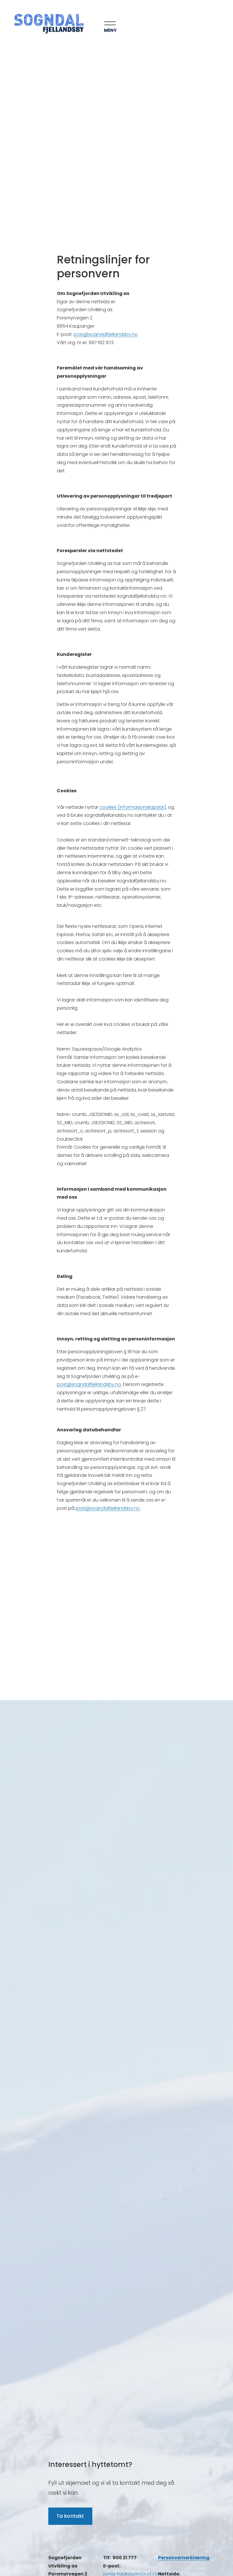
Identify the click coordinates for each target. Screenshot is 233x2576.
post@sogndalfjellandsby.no (106, 334)
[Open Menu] (97, 24)
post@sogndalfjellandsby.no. (108, 1508)
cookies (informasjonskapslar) (133, 807)
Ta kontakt (70, 2516)
